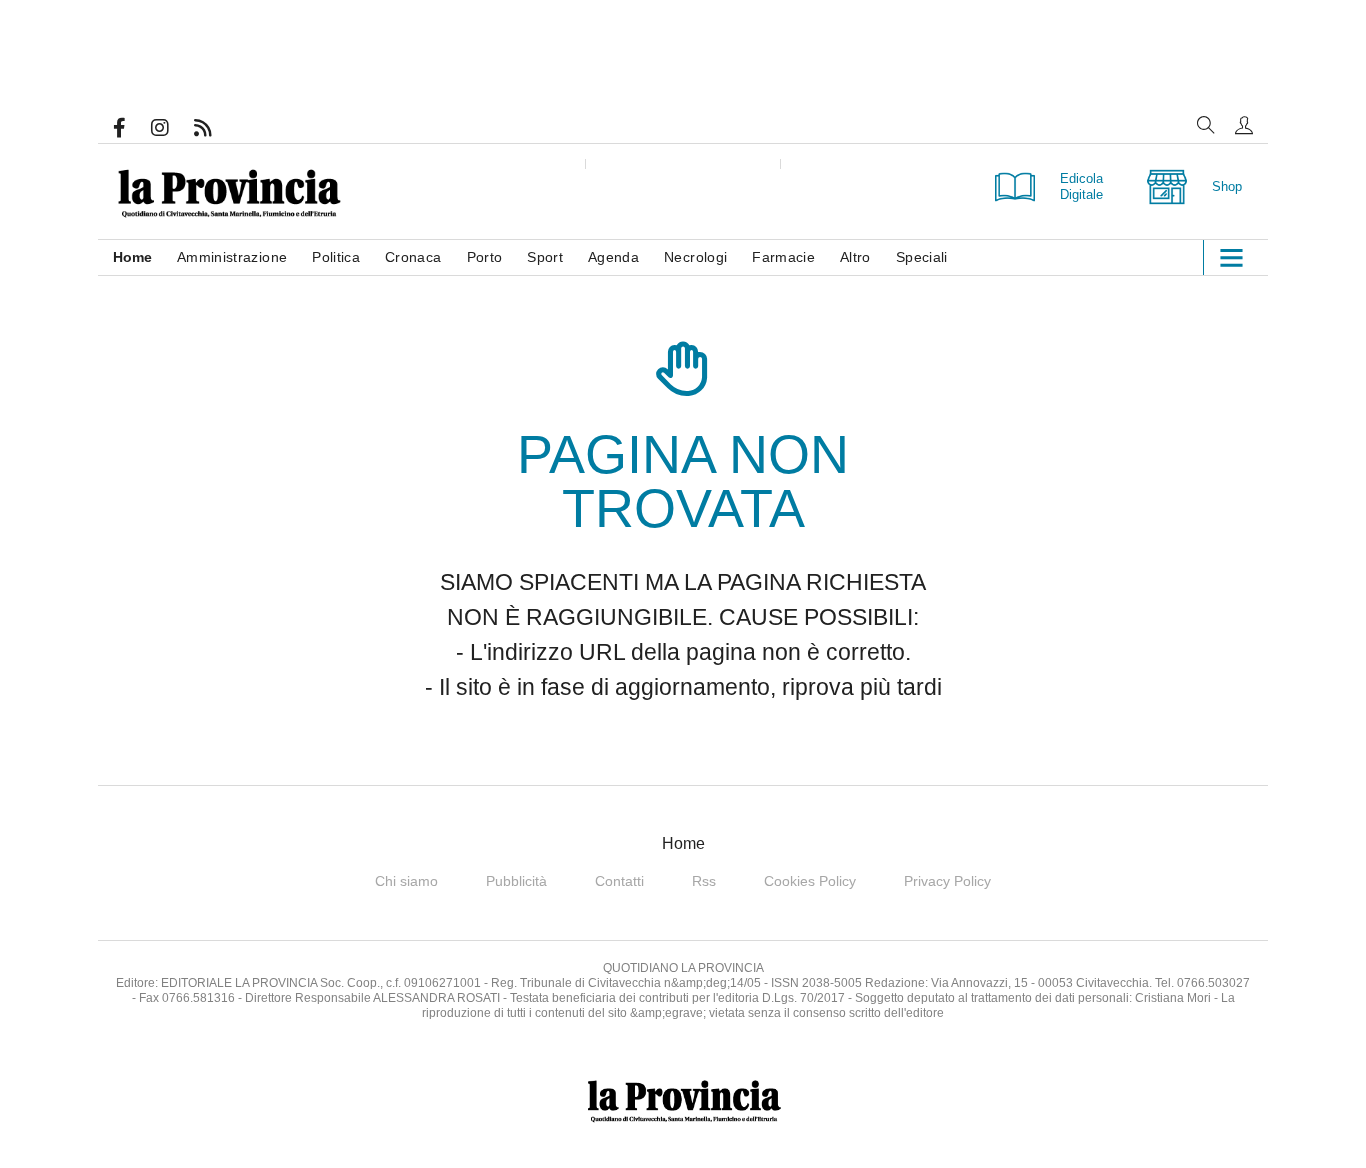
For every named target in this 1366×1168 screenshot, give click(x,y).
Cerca (1206, 125)
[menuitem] (145, 257)
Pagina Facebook (132, 128)
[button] (1244, 125)
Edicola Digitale (1081, 186)
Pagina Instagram (172, 128)
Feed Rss (215, 128)
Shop (1227, 186)
